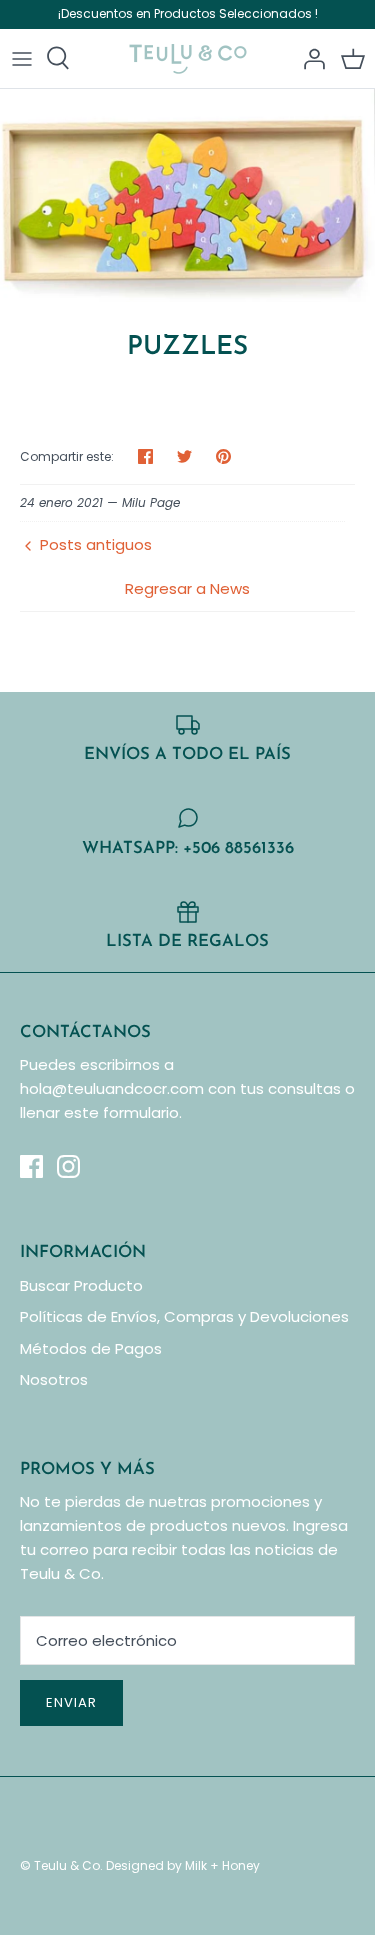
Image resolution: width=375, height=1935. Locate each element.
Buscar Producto (81, 1285)
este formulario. (123, 1112)
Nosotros (54, 1379)
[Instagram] (68, 1166)
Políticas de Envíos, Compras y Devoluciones (184, 1316)
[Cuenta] (309, 58)
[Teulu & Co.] (187, 58)
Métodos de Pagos (91, 1348)
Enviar (71, 1702)
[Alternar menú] (22, 58)
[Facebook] (31, 1166)
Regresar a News (187, 588)
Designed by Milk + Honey (183, 1865)
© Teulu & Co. (61, 1865)
